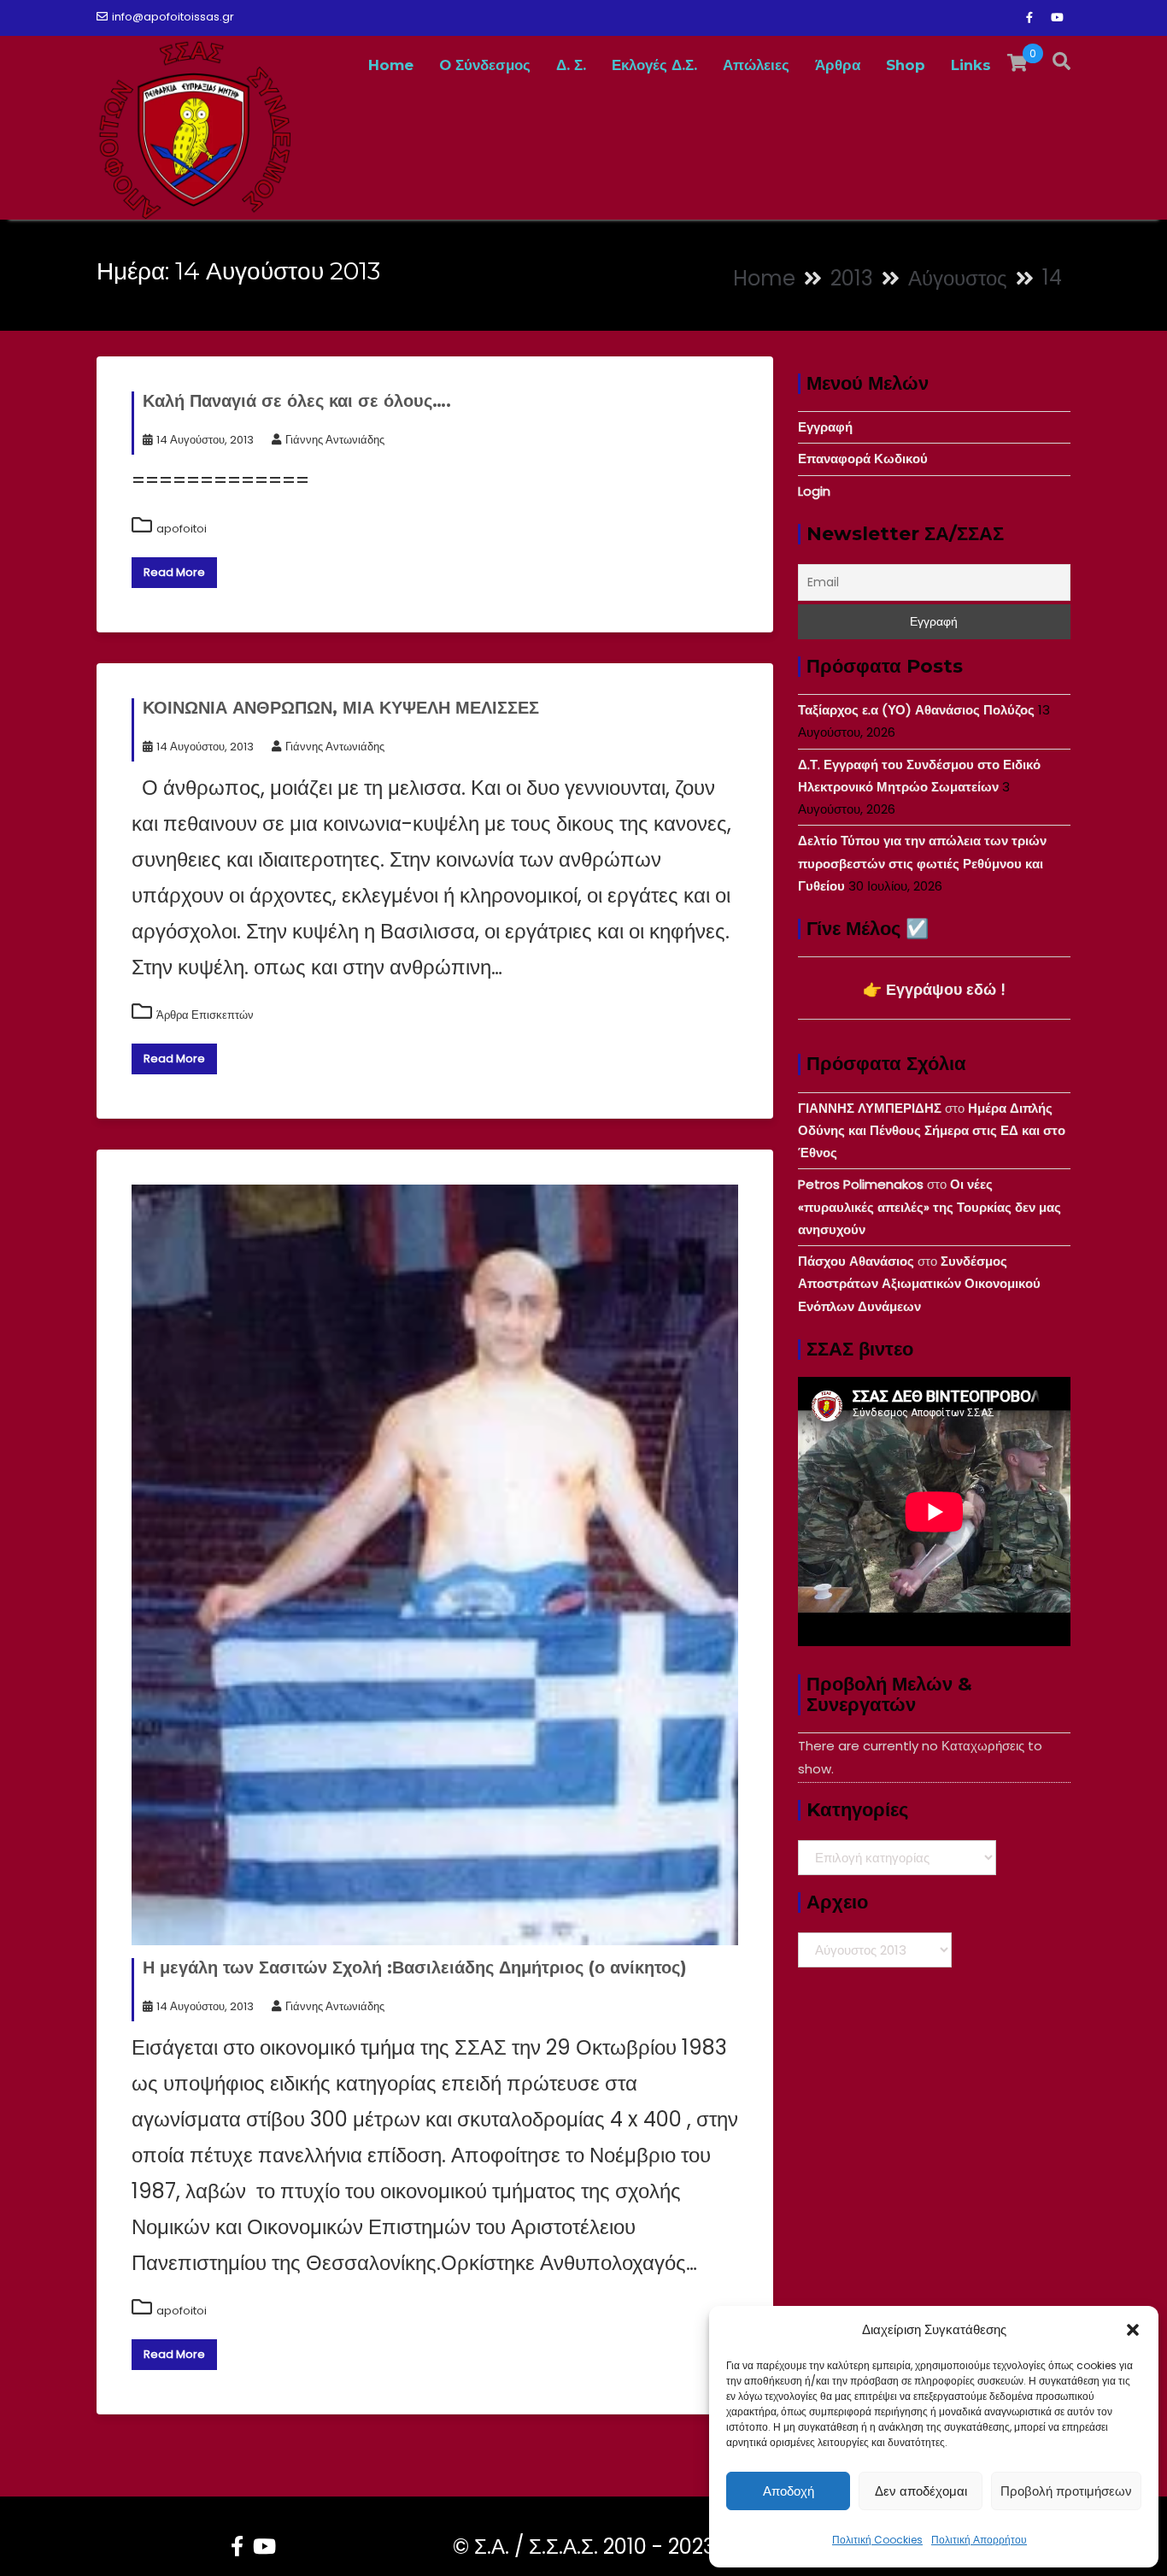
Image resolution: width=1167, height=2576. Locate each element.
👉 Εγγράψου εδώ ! (934, 989)
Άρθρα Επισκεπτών (205, 1015)
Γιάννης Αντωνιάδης (335, 440)
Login (814, 491)
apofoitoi (182, 529)
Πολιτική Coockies (877, 2540)
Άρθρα (838, 65)
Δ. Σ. (571, 65)
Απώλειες (756, 65)
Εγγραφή (825, 427)
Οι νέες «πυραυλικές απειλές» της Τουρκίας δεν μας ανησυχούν (929, 1207)
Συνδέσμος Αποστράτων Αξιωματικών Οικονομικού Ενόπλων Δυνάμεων (919, 1284)
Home (391, 65)
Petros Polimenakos (861, 1184)
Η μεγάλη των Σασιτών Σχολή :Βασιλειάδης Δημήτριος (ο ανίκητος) (415, 1967)
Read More (174, 572)
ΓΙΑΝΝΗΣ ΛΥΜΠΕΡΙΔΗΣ (870, 1108)
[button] (1133, 2330)
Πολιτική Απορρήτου (979, 2540)
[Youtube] (1057, 18)
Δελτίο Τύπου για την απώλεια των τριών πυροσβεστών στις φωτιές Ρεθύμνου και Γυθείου (922, 863)
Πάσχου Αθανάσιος (856, 1261)
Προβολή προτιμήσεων (1066, 2491)
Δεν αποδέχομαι (921, 2491)
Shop (906, 65)
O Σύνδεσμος (485, 65)
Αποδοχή (789, 2491)
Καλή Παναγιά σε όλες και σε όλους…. (297, 401)
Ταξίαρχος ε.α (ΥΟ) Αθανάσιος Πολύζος (916, 710)
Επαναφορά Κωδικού (863, 459)
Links (971, 65)
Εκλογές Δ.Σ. (654, 65)
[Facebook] (1029, 18)
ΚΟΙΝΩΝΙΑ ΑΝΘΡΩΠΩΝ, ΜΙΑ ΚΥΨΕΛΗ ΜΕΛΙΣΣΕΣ (341, 708)
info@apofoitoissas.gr (173, 17)
